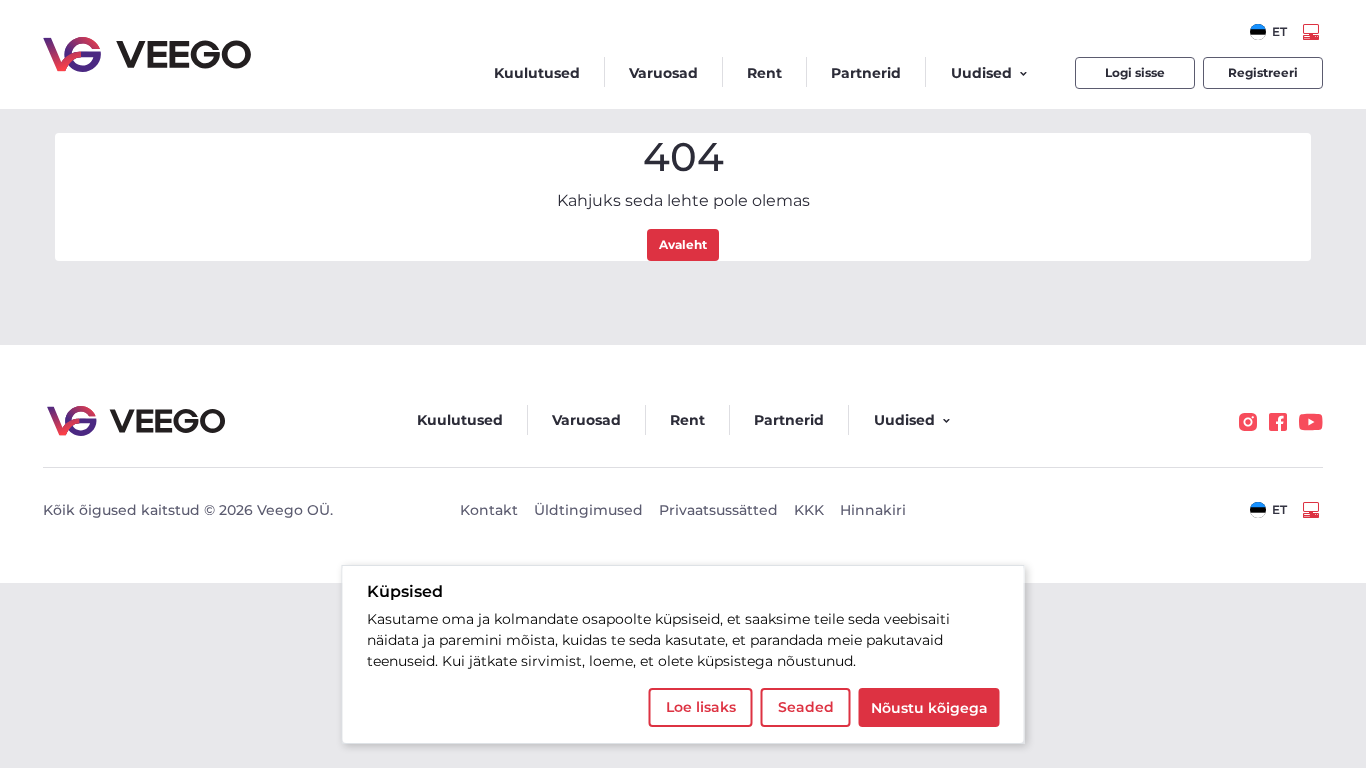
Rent (764, 73)
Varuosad (663, 73)
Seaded (806, 707)
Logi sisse (1135, 72)
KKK (809, 510)
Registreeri (1263, 72)
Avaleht (683, 244)
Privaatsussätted (718, 510)
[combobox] (1268, 32)
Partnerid (866, 73)
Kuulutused (537, 73)
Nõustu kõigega (929, 708)
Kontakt (489, 510)
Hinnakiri (873, 510)
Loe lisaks (701, 707)
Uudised (981, 73)
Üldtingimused (588, 510)
